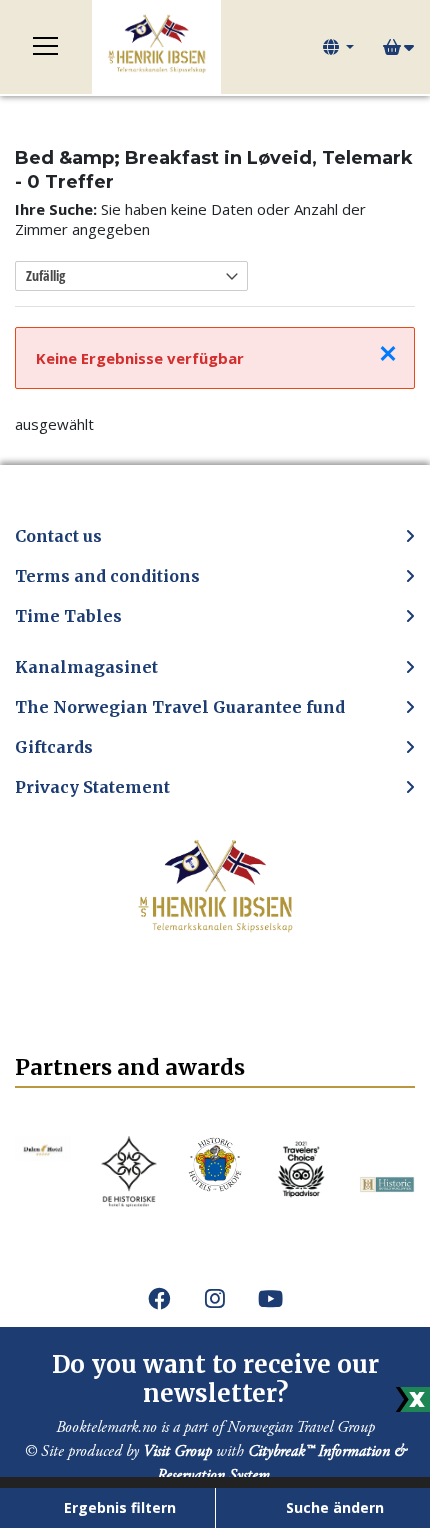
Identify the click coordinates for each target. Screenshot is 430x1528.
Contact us (58, 536)
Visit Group (177, 1451)
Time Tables (68, 616)
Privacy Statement (92, 787)
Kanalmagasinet (86, 667)
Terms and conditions (107, 576)
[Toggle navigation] (46, 47)
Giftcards (54, 747)
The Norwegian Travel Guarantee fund (180, 707)
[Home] (156, 47)
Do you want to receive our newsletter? (215, 1379)
